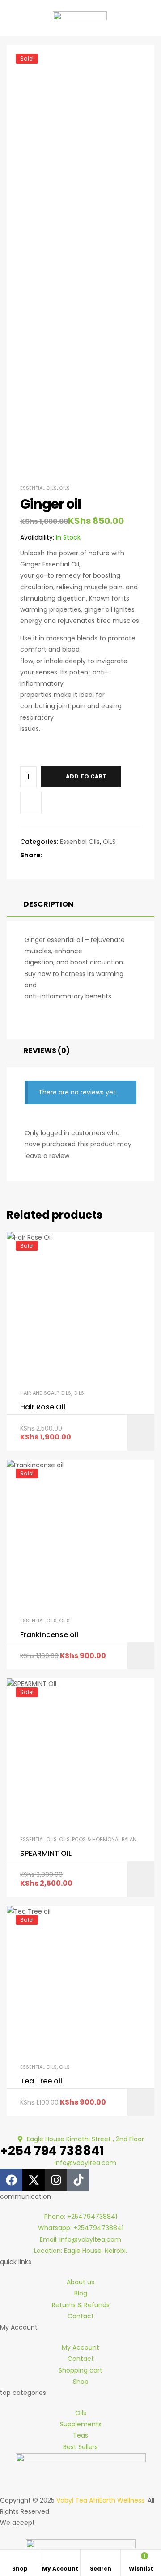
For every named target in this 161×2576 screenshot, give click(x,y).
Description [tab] (49, 904)
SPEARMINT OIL (46, 1854)
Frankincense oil (49, 1635)
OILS (64, 488)
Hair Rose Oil (43, 1407)
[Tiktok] (78, 2180)
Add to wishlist (31, 803)
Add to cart (86, 776)
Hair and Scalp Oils (46, 1393)
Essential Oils (38, 488)
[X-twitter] (34, 2180)
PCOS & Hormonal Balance (108, 1839)
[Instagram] (56, 2180)
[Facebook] (11, 2180)
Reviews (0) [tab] (47, 1051)
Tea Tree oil (41, 2081)
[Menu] (9, 18)
